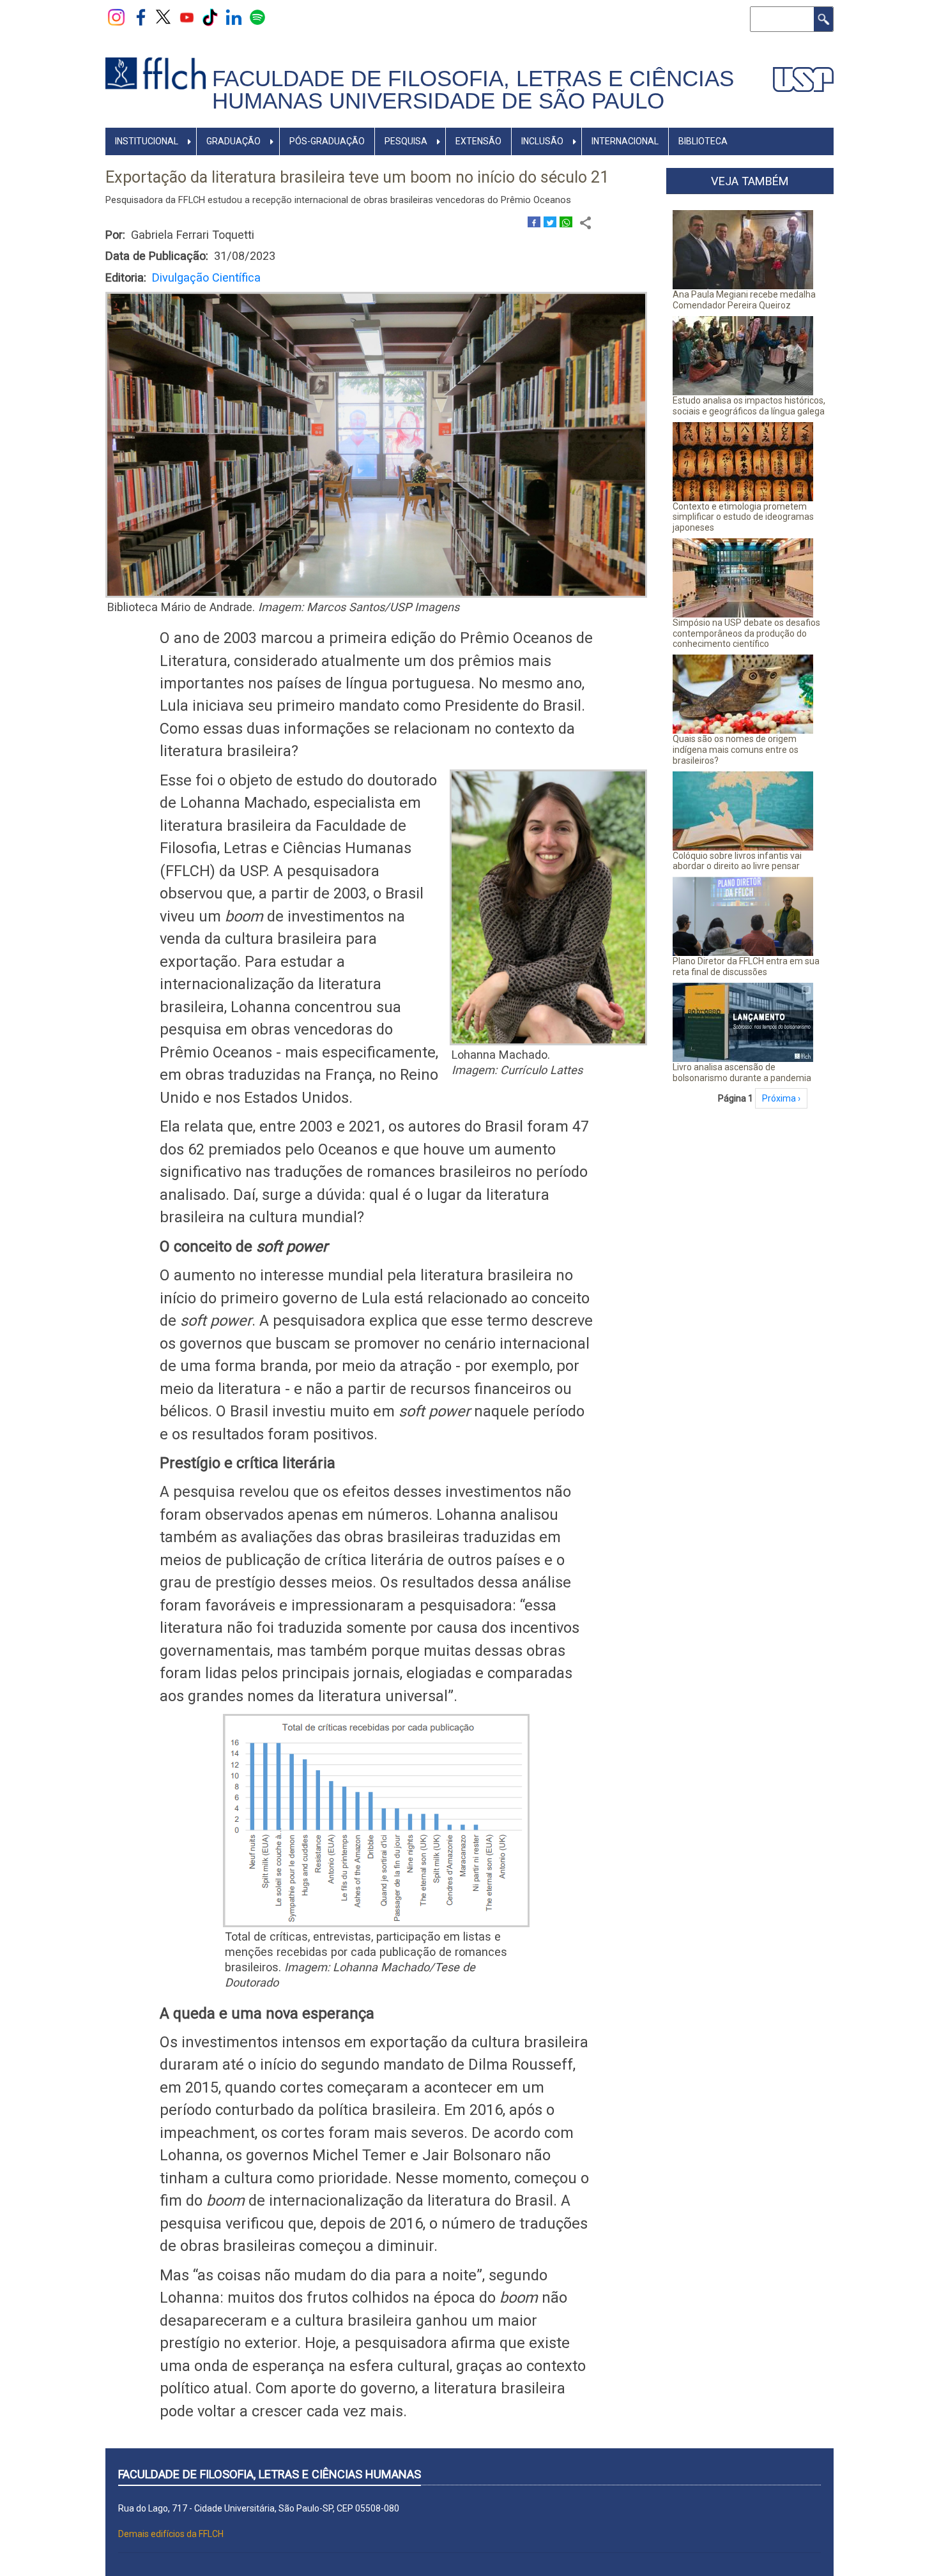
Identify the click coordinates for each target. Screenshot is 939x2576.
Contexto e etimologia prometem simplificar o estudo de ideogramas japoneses (743, 517)
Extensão (478, 141)
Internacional (625, 141)
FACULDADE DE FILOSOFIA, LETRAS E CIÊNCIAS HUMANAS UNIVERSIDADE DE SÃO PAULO (473, 90)
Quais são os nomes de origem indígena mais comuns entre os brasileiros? (736, 750)
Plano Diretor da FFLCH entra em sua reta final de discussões (746, 966)
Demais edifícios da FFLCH (171, 2534)
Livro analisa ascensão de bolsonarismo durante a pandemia (742, 1072)
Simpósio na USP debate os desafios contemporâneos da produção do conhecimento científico (746, 633)
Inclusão (542, 141)
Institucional (147, 141)
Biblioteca (703, 141)
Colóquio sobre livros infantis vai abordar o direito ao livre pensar (737, 861)
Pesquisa (406, 141)
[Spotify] (257, 17)
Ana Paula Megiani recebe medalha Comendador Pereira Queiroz (744, 300)
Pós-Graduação (327, 141)
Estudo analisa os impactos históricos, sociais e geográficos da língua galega (749, 406)
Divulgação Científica (206, 277)
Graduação (233, 141)
